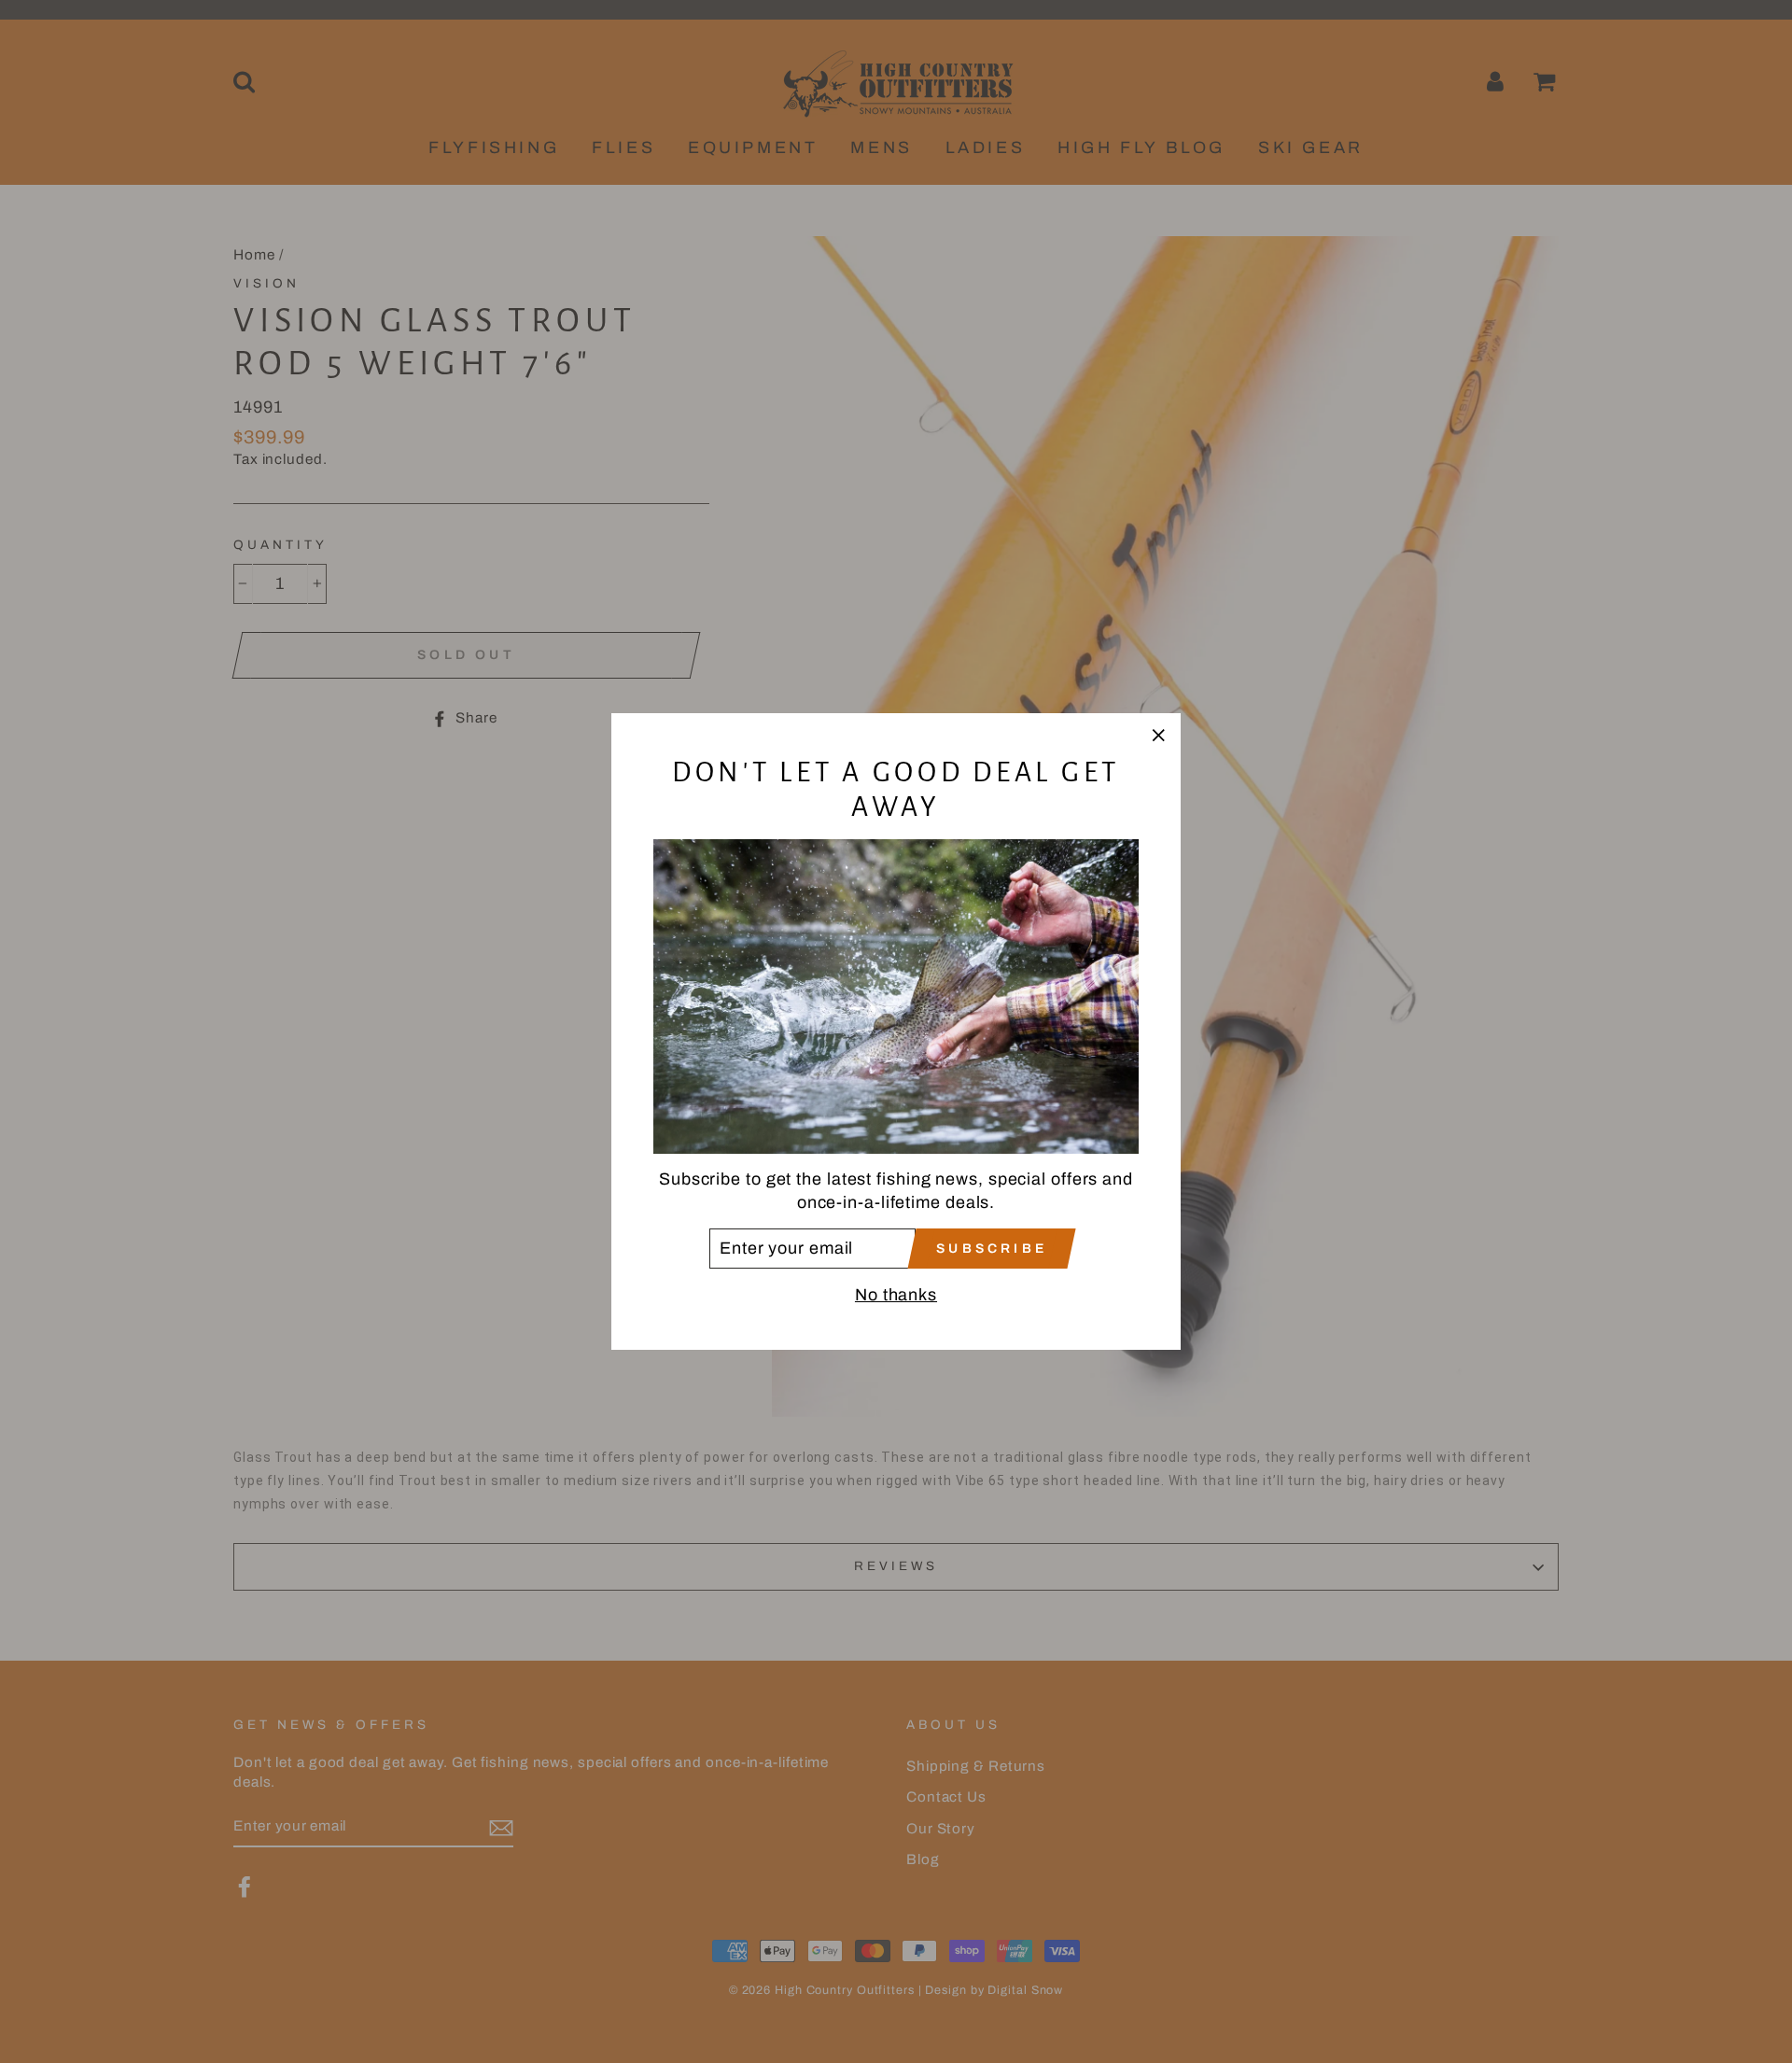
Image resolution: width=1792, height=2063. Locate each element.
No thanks (896, 1295)
